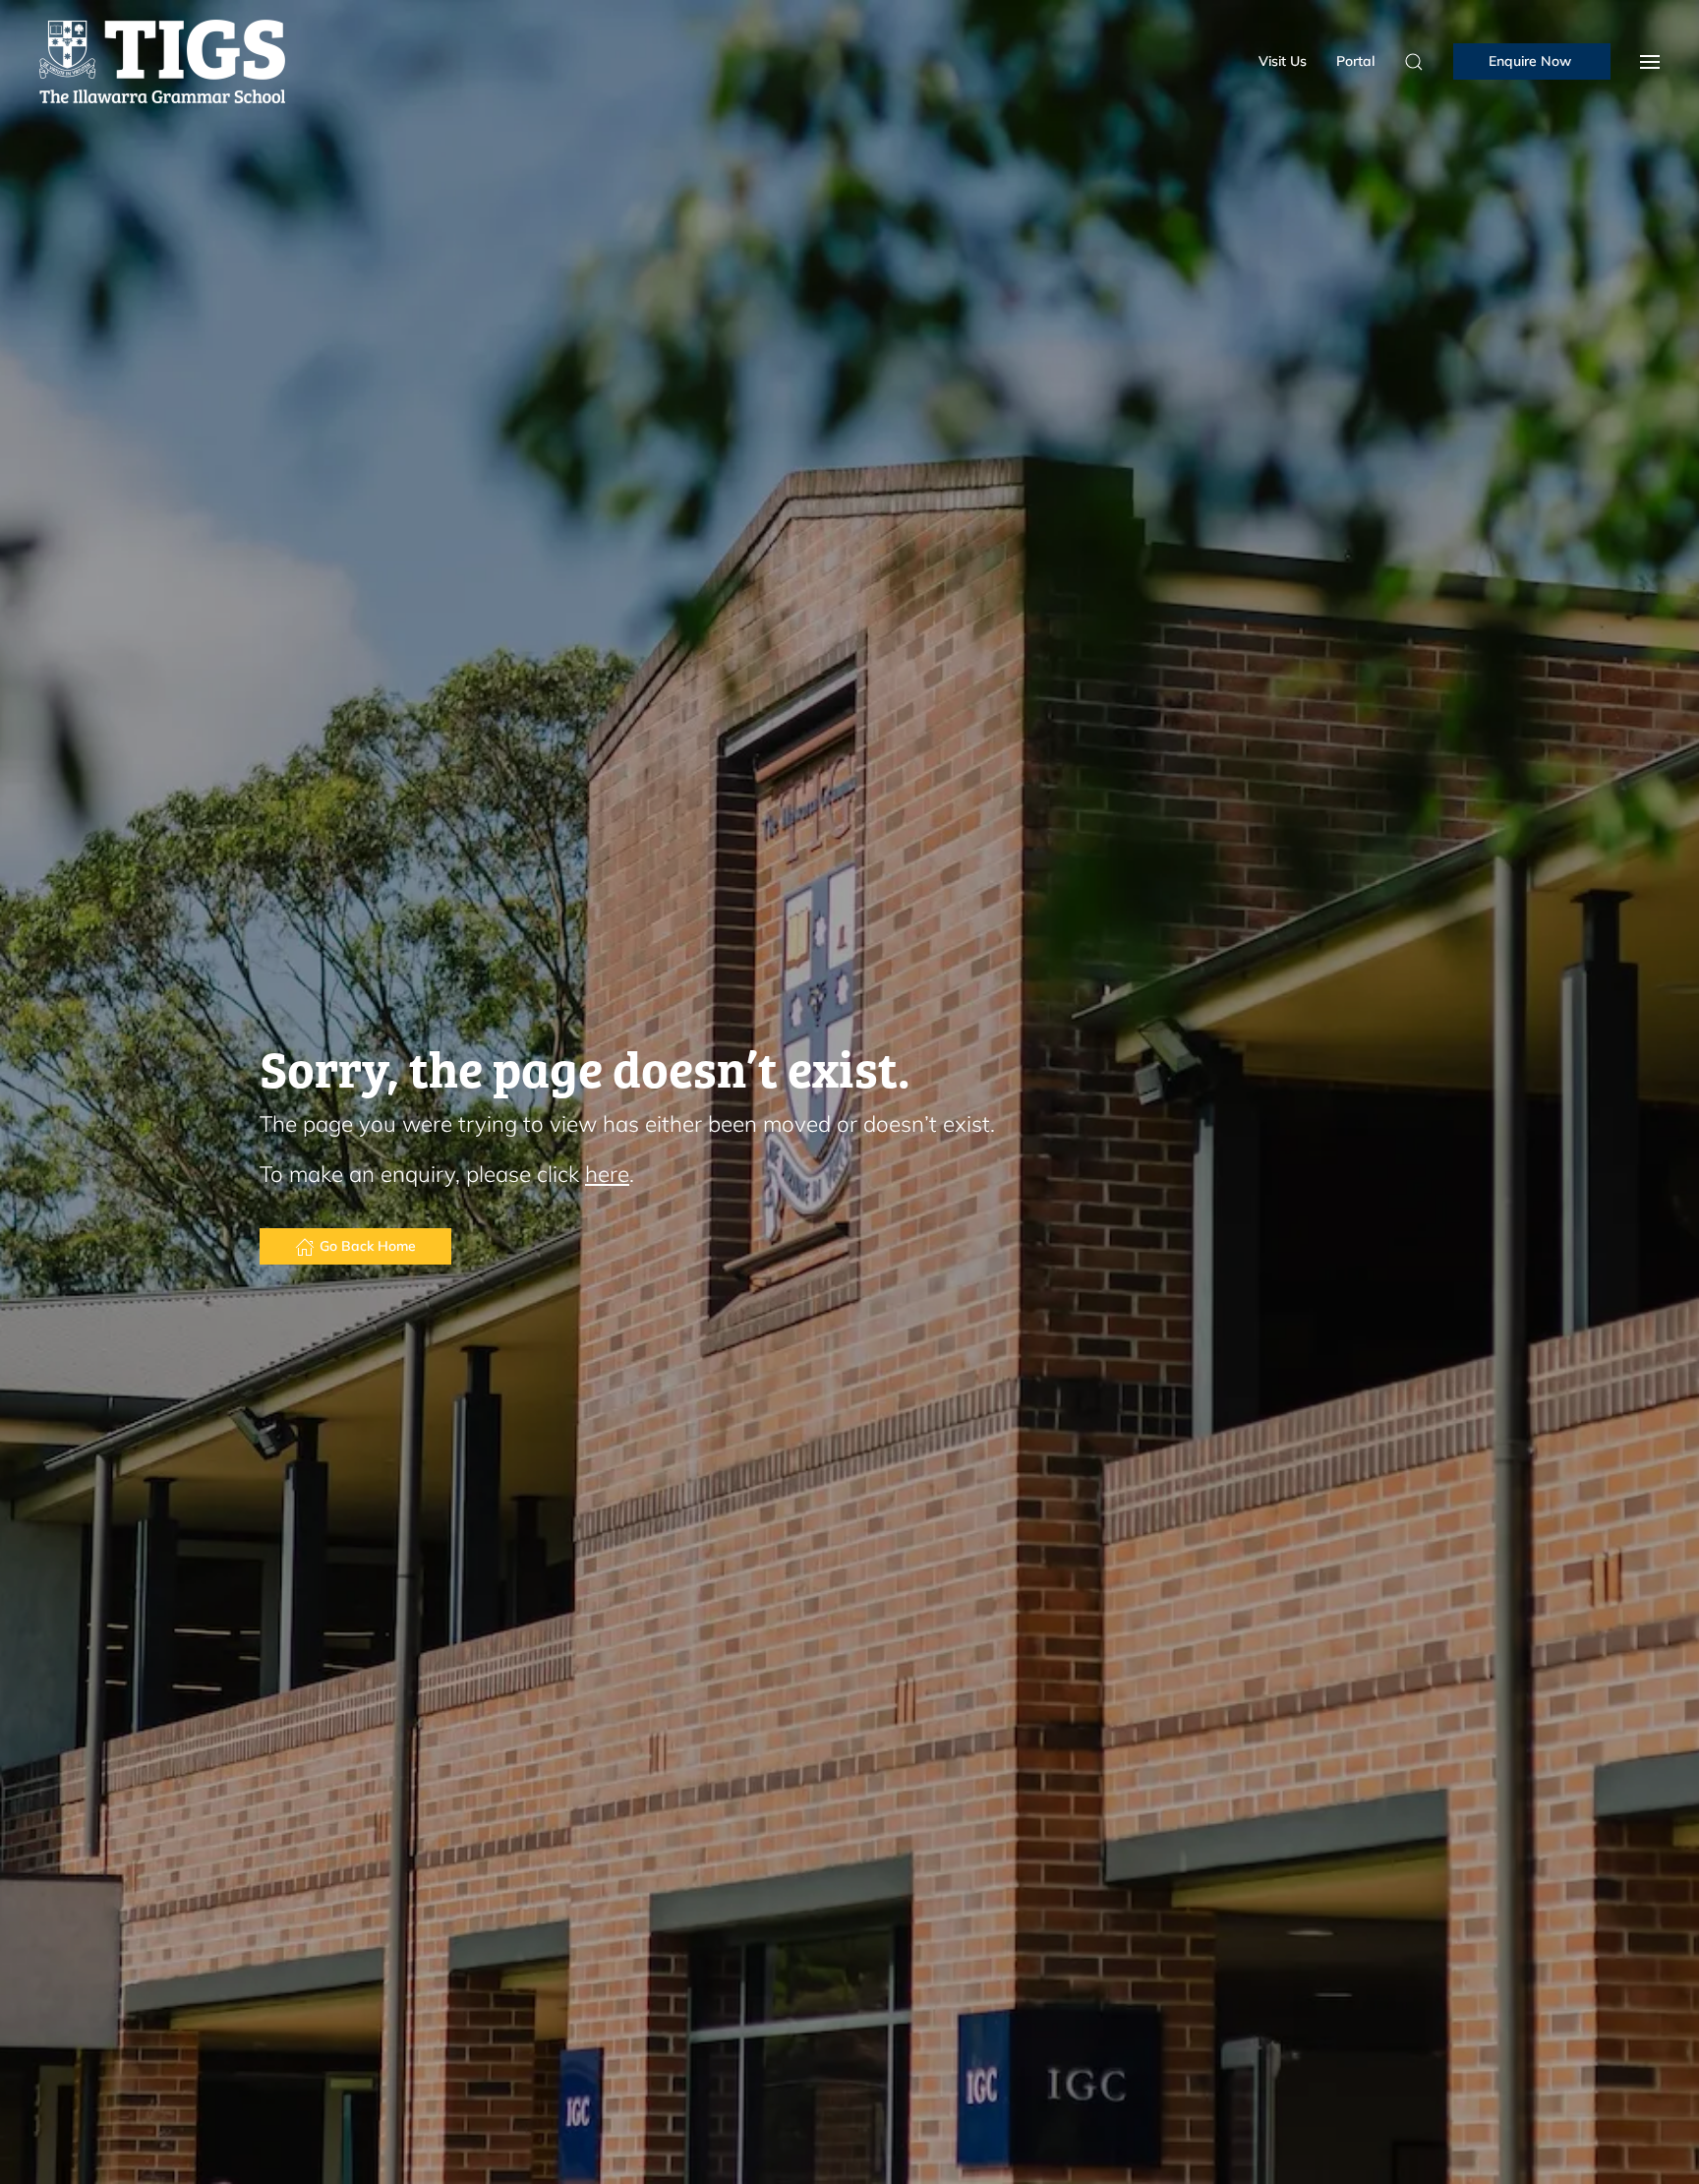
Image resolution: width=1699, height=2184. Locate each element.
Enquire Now (1532, 61)
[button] (1650, 61)
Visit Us (1283, 61)
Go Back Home (368, 1246)
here (607, 1174)
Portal (1355, 61)
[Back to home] (162, 61)
